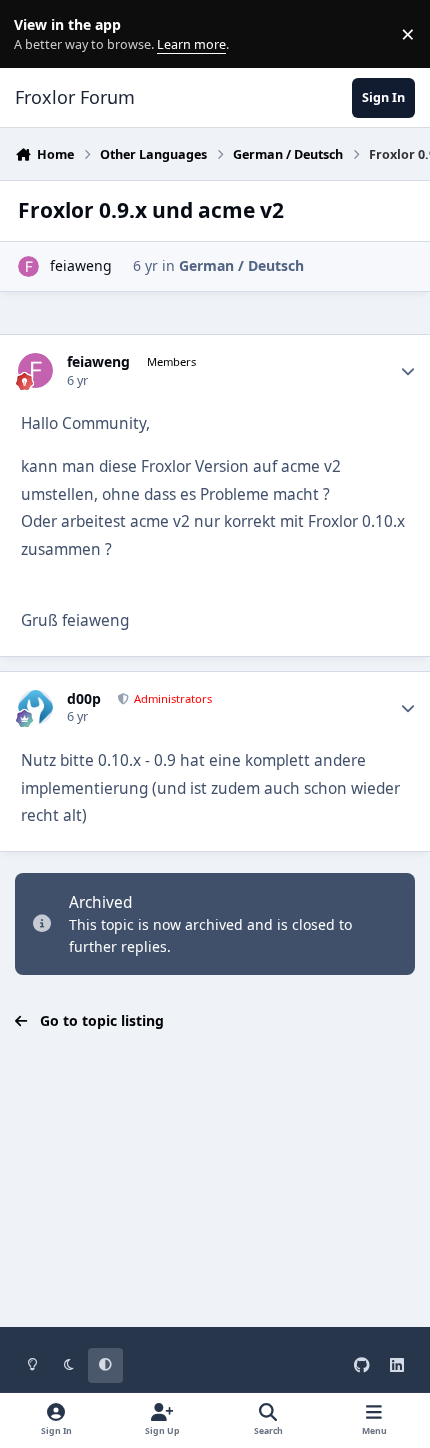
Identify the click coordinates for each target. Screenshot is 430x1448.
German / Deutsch (241, 265)
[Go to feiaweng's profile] (28, 266)
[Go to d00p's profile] (35, 707)
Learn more (38, 34)
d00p (84, 699)
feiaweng (81, 265)
